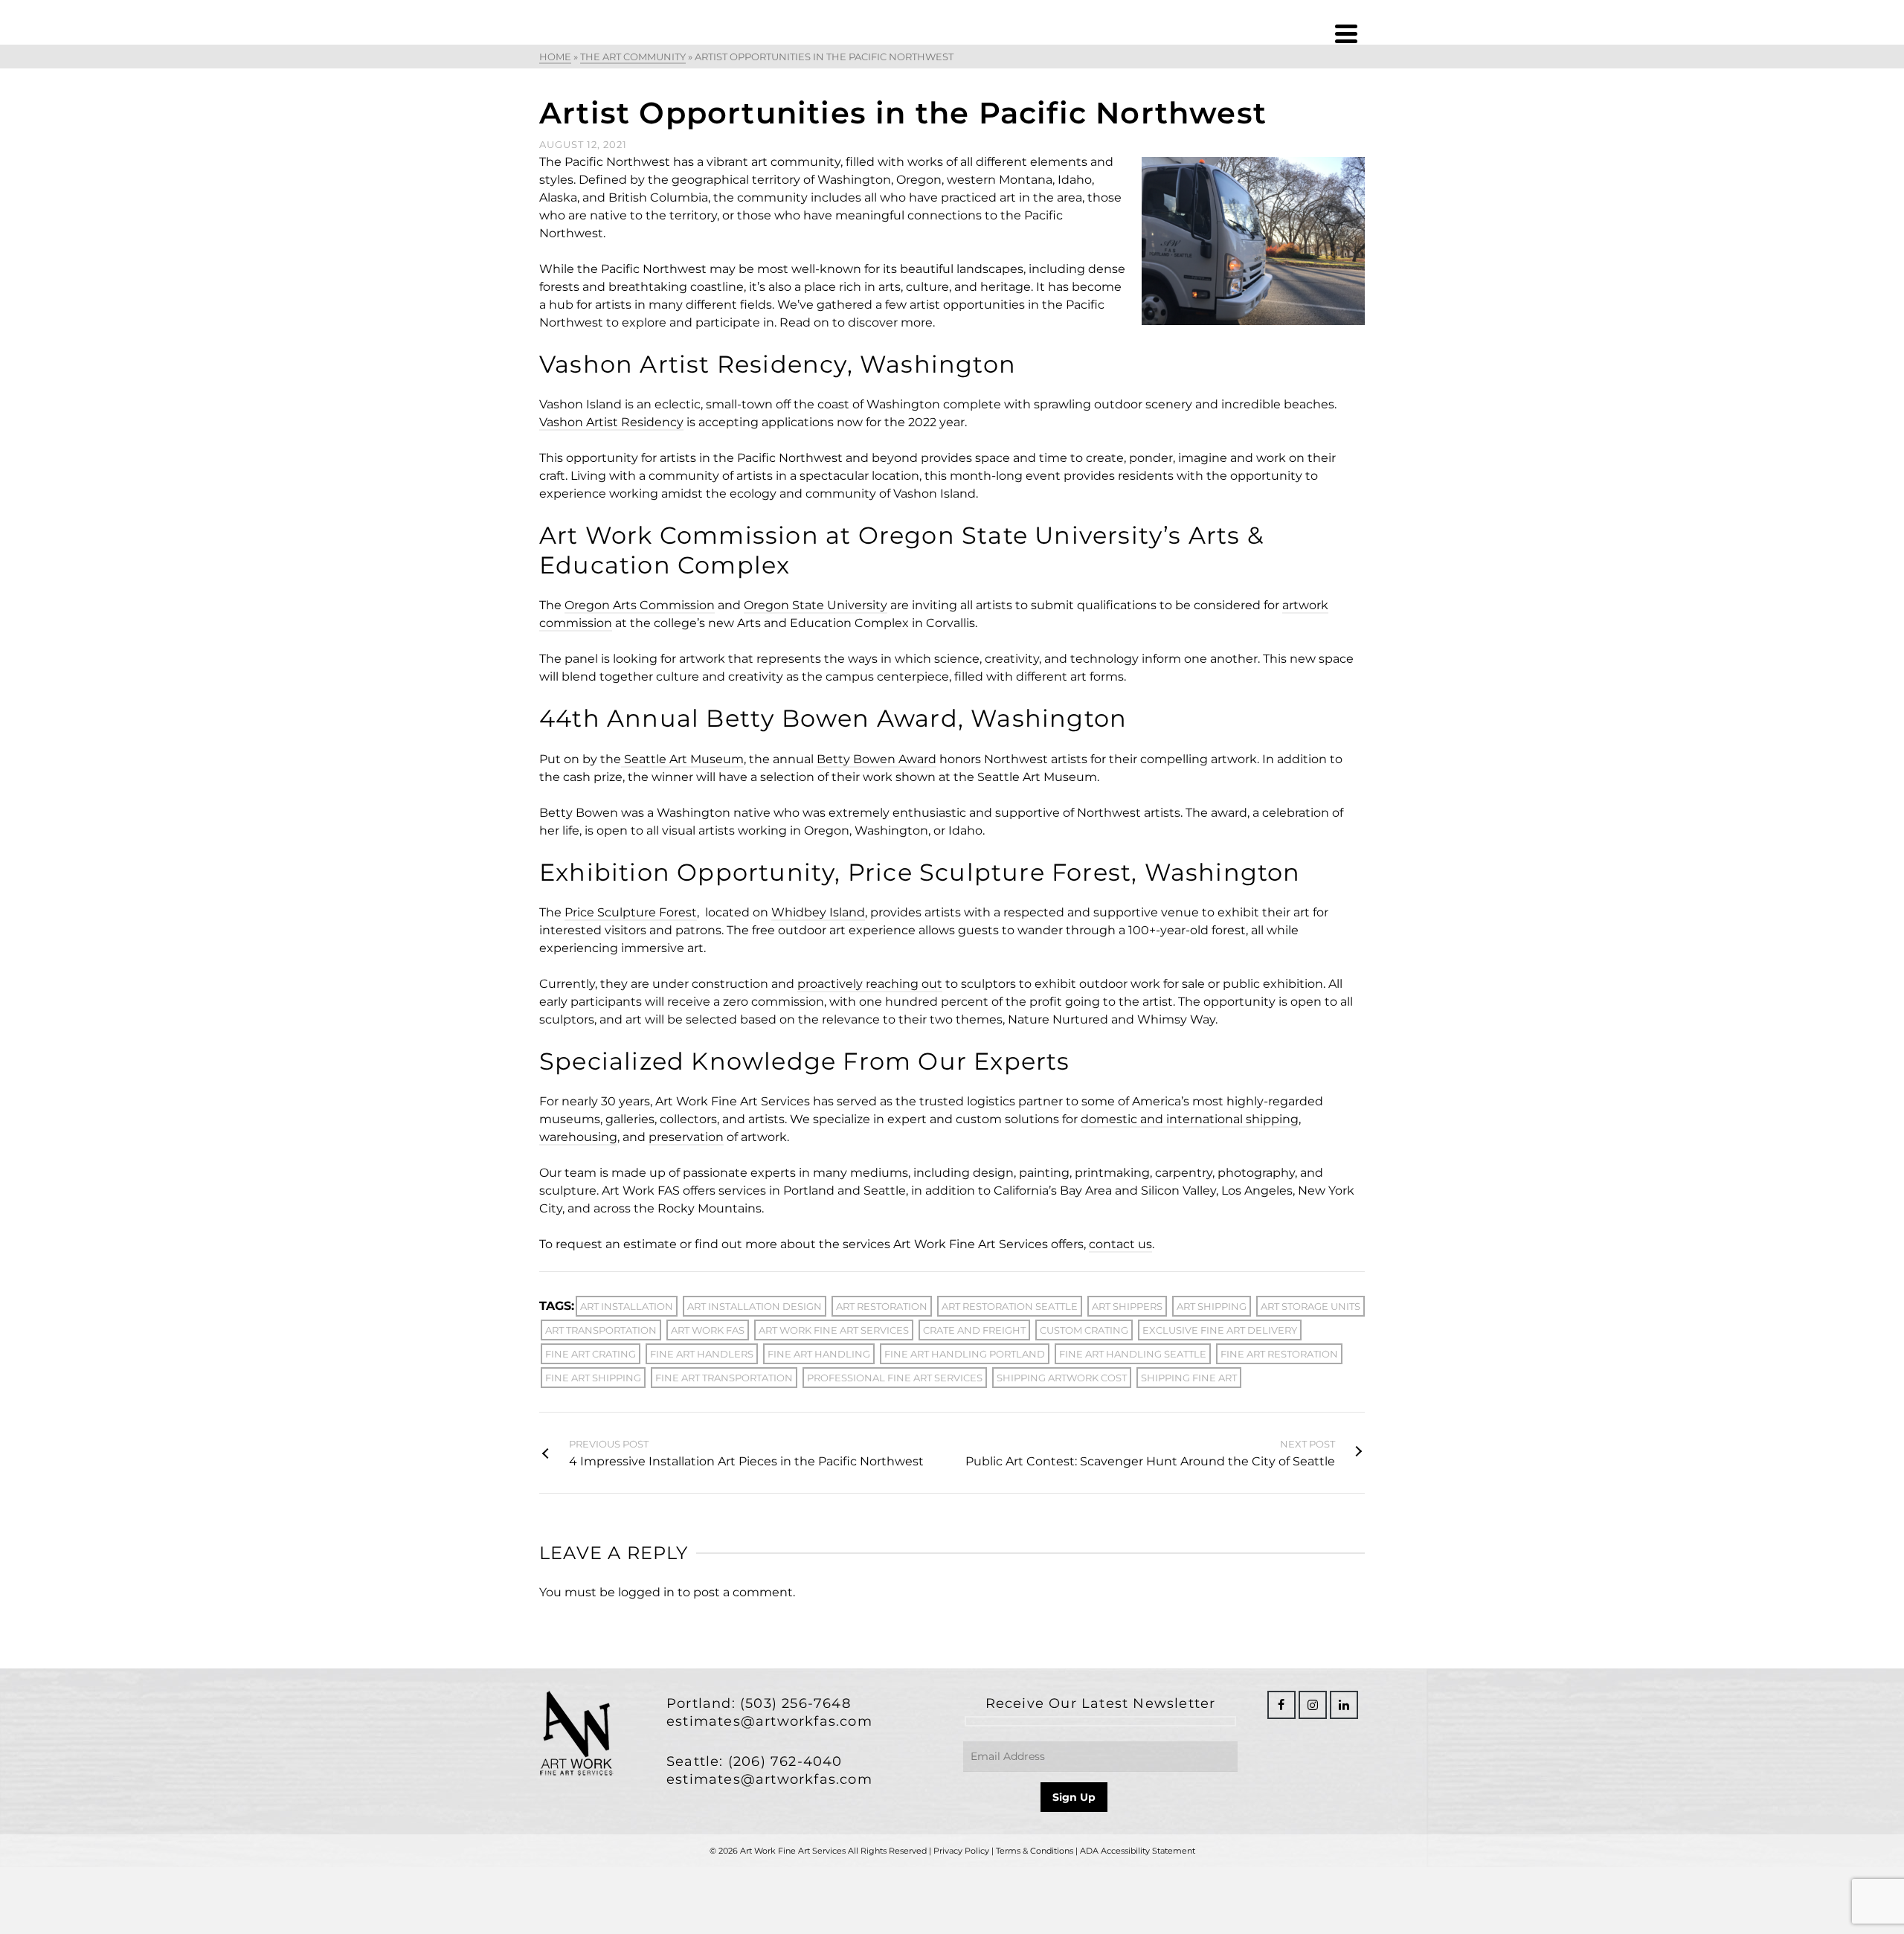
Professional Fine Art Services (895, 1378)
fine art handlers (702, 1354)
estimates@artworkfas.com (769, 1721)
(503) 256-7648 (795, 1703)
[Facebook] (1281, 1705)
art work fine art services (834, 1330)
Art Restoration (882, 1306)
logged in (646, 1592)
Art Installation (627, 1306)
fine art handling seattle (1133, 1354)
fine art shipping (593, 1378)
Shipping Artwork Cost (1062, 1378)
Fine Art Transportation (724, 1378)
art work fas (708, 1330)
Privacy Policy (961, 1851)
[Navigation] (1346, 33)
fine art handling (819, 1354)
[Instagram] (1313, 1705)
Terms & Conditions (1035, 1851)
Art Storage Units (1310, 1306)
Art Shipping (1212, 1306)
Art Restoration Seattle (1010, 1306)
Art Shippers (1127, 1306)
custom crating (1084, 1330)
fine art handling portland (965, 1354)
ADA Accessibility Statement (1138, 1851)
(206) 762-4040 (785, 1761)
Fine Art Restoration (1279, 1354)
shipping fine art (1189, 1378)
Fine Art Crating (591, 1354)
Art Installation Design (755, 1306)
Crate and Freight (974, 1330)
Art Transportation (601, 1330)
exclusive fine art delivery (1220, 1330)
